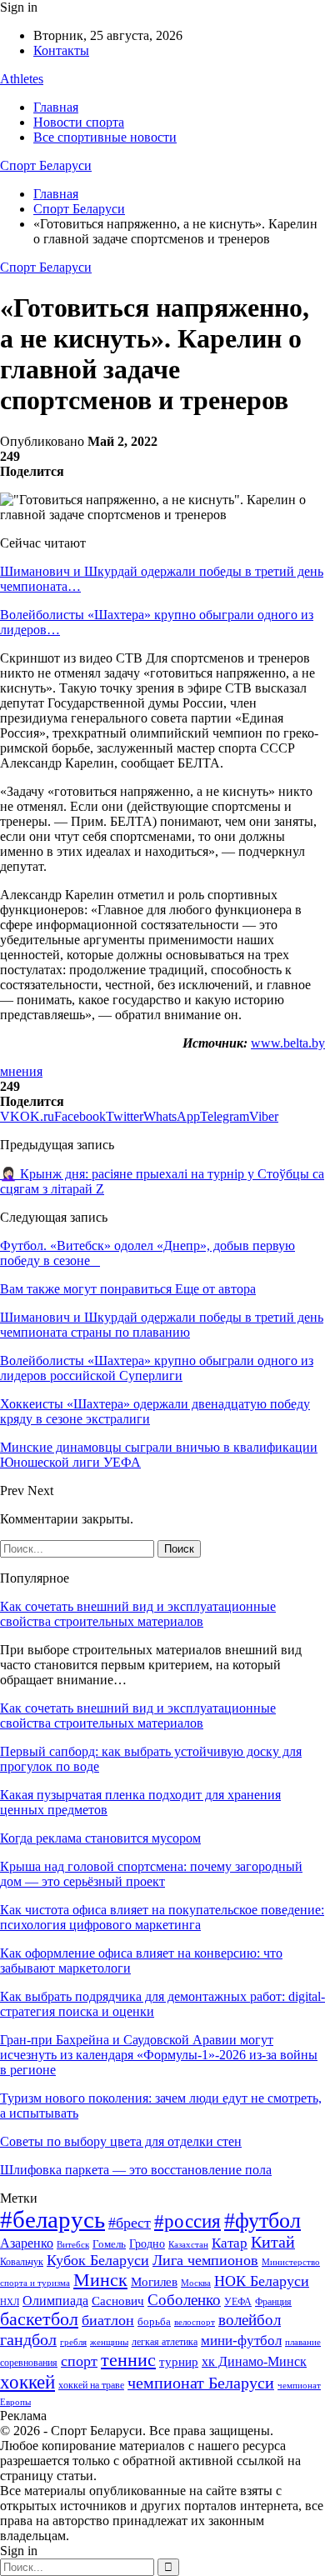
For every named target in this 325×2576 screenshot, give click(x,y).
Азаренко (27, 2243)
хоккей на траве (91, 2385)
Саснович (118, 2301)
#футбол (262, 2221)
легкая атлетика (165, 2342)
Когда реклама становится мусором (100, 1838)
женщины (109, 2342)
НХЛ (10, 2302)
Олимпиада (55, 2301)
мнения (21, 1071)
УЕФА (238, 2302)
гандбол (28, 2339)
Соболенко (184, 2300)
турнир (179, 2362)
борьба (154, 2321)
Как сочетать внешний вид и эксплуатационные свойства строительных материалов (138, 1614)
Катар (230, 2243)
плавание (303, 2342)
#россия (187, 2221)
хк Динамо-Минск (254, 2361)
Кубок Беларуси (98, 2260)
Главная (56, 107)
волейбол (250, 2320)
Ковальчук (22, 2262)
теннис (128, 2360)
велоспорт (195, 2322)
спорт (79, 2361)
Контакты (61, 50)
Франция (273, 2302)
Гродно (147, 2244)
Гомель (109, 2244)
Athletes (22, 79)
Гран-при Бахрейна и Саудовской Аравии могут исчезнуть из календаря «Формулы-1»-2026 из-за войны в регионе (159, 2055)
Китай (273, 2242)
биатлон (108, 2320)
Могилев (154, 2282)
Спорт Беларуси (46, 165)
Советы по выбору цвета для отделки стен (121, 2141)
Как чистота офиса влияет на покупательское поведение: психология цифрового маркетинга (162, 1917)
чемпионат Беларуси (201, 2383)
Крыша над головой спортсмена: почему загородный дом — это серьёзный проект (151, 1874)
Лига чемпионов (205, 2260)
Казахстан (188, 2244)
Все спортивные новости (105, 137)
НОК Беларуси (262, 2281)
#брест (130, 2223)
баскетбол (39, 2319)
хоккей (27, 2382)
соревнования (29, 2363)
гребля (73, 2342)
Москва (196, 2283)
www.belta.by (288, 1043)
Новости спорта (79, 122)
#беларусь (52, 2219)
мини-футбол (241, 2341)
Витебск (73, 2245)
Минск (100, 2280)
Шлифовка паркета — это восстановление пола (136, 2170)
